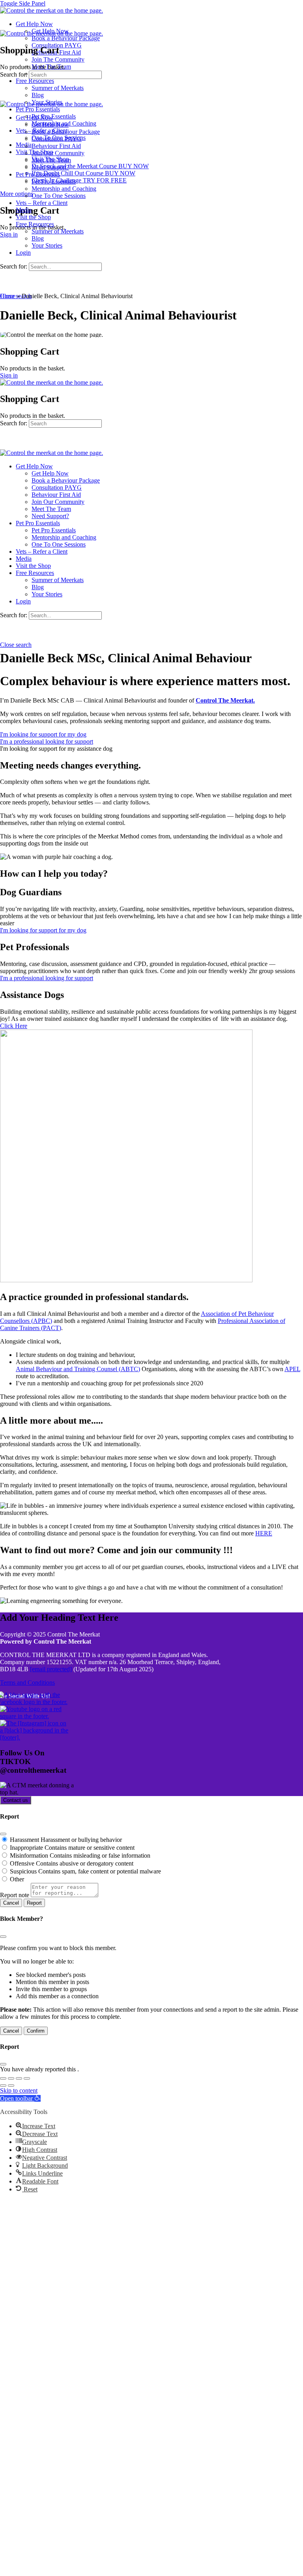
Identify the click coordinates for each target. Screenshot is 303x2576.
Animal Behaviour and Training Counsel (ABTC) (78, 1369)
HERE (264, 1533)
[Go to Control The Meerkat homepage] (51, 10)
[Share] (19, 2078)
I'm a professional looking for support (47, 978)
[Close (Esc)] (3, 1834)
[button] (56, 749)
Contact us (16, 1800)
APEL (292, 1369)
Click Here (14, 1026)
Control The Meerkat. (225, 700)
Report (34, 1903)
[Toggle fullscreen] (11, 2078)
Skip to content (19, 2090)
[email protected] (51, 1669)
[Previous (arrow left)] (3, 2086)
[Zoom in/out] (3, 2078)
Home (8, 296)
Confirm (36, 2031)
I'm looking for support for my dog (43, 930)
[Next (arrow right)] (11, 2086)
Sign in (9, 234)
